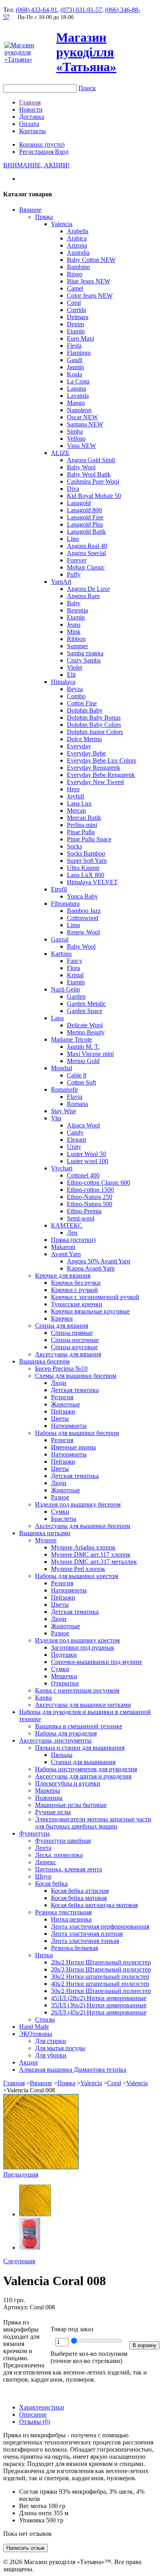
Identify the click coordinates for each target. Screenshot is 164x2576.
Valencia (62, 224)
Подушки (64, 1655)
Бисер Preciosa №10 (61, 1368)
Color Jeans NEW (90, 295)
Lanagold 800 (84, 510)
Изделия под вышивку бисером (78, 1504)
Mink (74, 632)
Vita (56, 1118)
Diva (73, 489)
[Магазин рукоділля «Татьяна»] (29, 59)
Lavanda (78, 396)
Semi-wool (81, 1218)
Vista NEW (81, 446)
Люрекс (46, 1862)
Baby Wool (81, 467)
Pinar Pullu (81, 832)
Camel (75, 288)
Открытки (65, 1683)
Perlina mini (82, 825)
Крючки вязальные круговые (90, 1311)
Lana (57, 1018)
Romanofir (64, 1089)
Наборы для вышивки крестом (77, 1576)
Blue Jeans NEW (89, 281)
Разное (60, 1497)
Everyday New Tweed (95, 782)
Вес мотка (33, 2506)
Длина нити (35, 2513)
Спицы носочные (75, 1340)
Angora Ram (83, 596)
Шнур (43, 1876)
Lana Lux (79, 803)
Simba (75, 431)
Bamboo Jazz (84, 911)
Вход (62, 152)
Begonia (77, 610)
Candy (75, 1132)
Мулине (46, 1540)
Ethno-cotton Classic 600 (99, 1182)
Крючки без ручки (76, 1283)
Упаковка (32, 2520)
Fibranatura (65, 904)
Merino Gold (83, 1061)
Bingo (75, 274)
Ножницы (49, 1798)
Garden (76, 997)
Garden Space (85, 1011)
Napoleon (79, 410)
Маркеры (48, 1791)
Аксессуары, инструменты (55, 1740)
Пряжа (44, 217)
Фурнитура (34, 1833)
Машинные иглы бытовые (71, 1805)
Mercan (76, 811)
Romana (77, 1104)
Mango (76, 403)
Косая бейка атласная (80, 1891)
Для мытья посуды (60, 2048)
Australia (78, 253)
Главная (30, 102)
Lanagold (79, 503)
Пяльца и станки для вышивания (80, 1748)
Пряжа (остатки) (73, 1240)
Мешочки (64, 1676)
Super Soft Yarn (87, 861)
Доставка (32, 117)
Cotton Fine (82, 703)
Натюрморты (69, 1426)
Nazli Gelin (65, 989)
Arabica (77, 238)
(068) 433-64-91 (37, 10)
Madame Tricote (71, 1039)
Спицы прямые (72, 1333)
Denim (75, 324)
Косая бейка (51, 1884)
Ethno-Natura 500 (90, 1204)
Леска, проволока (59, 1855)
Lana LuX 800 (86, 875)
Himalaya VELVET (92, 882)
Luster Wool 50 (86, 1154)
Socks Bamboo (86, 853)
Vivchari (62, 1168)
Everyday (79, 746)
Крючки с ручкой (74, 1290)
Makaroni (63, 1247)
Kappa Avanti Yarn (91, 1268)
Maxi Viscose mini (90, 1054)
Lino (73, 539)
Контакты (32, 131)
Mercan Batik (84, 818)
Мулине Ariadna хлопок (83, 1547)
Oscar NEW (82, 417)
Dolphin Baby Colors (94, 725)
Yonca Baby (82, 896)
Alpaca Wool (83, 1125)
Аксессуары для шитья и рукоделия (83, 1776)
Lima (73, 925)
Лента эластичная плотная (87, 1934)
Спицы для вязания (61, 1326)
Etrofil (59, 889)
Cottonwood (83, 918)
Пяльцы (62, 1755)
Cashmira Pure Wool (93, 481)
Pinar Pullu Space (89, 839)
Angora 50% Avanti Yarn (99, 1261)
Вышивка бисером (44, 1361)
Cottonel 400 (83, 1175)
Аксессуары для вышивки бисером (83, 1526)
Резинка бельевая (74, 1948)
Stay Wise (63, 1111)
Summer (77, 646)
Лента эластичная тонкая (85, 1941)
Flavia (75, 1097)
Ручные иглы (53, 1812)
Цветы (60, 1419)
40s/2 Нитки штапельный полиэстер (100, 1984)
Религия (62, 1397)
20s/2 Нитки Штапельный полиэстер (101, 1962)
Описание (33, 2414)
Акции (28, 2062)
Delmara (78, 317)
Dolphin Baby (85, 710)
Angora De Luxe (88, 589)
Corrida (76, 310)
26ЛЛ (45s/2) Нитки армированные (99, 2012)
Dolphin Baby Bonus (94, 718)
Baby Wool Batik (89, 474)
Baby (74, 603)
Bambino (78, 267)
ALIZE (60, 453)
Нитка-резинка (71, 1919)
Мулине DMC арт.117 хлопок (91, 1554)
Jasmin (75, 367)
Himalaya (63, 682)
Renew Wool (83, 932)
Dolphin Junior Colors (95, 732)
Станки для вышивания (83, 1762)
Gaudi (75, 360)
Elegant (76, 1140)
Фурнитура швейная (63, 1841)
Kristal (75, 975)
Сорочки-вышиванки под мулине (97, 1662)
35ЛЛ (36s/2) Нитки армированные (99, 2005)
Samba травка (85, 653)
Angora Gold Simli (91, 460)
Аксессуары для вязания (68, 1354)
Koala (74, 374)
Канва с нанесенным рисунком (77, 1690)
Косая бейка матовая (79, 1898)
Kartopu (61, 954)
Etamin (76, 331)
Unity (74, 1147)
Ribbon (76, 639)
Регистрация (37, 152)
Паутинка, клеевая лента (68, 1869)
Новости (31, 109)
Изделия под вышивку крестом (77, 1640)
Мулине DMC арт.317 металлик (94, 1562)
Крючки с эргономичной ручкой (95, 1297)
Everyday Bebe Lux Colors (102, 760)
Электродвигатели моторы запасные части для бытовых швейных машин (93, 1823)
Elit (71, 675)
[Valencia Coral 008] (41, 2167)
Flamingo (79, 353)
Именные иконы (73, 1447)
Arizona (77, 245)
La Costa (78, 381)
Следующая (19, 2261)
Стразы (45, 2019)
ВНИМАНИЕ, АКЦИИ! (36, 165)
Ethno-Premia (84, 1211)
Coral (74, 303)
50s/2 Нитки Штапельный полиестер (101, 1991)
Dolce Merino (84, 739)
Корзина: (42, 144)
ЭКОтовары (36, 2034)
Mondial (61, 1068)
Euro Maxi (80, 338)
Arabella (78, 231)
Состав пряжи (38, 2492)
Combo (76, 696)
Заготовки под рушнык (83, 1647)
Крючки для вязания (63, 1275)
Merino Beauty (86, 1032)
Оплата (29, 124)
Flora (73, 968)
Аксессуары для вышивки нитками (83, 1705)
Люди (59, 1383)
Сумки (60, 1512)
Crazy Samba (84, 660)
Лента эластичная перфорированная (100, 1926)
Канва (43, 1698)
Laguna (76, 388)
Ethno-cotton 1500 (90, 1190)
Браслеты (64, 1519)
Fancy (75, 961)
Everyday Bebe (86, 753)
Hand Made (34, 2027)
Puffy (74, 574)
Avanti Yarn (66, 1254)
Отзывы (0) (34, 2422)
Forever (77, 560)
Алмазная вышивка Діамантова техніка (73, 2070)
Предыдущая (21, 2174)
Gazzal (60, 939)
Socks (74, 846)
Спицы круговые (74, 1347)
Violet (74, 667)
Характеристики (42, 2407)
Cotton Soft (81, 1082)
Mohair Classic (86, 567)
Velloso (76, 439)
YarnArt (61, 582)
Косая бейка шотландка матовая (94, 1905)
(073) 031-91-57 (81, 10)
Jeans (74, 625)
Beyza (75, 689)
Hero (73, 789)
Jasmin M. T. (83, 1047)
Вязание (30, 210)
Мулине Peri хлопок (78, 1569)
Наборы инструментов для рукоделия (86, 1769)
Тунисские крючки (77, 1304)
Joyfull (75, 796)
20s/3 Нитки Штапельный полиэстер (101, 1969)
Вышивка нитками (45, 1533)
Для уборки (51, 2055)
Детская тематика (75, 1390)
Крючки (62, 1318)
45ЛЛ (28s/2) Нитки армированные (99, 1998)
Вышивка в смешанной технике (79, 1726)
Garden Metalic (86, 1004)
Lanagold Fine (85, 517)
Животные (65, 1404)
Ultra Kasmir (83, 868)
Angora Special (86, 553)
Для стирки (51, 2041)
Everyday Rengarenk (94, 768)
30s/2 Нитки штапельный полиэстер (100, 1977)
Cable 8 (77, 1075)
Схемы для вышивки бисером (76, 1376)
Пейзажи (63, 1411)
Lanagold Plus (85, 524)
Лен (72, 1233)
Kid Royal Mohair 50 (94, 496)
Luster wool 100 (88, 1161)
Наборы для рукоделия (66, 1733)
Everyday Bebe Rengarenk (101, 775)
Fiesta (74, 346)
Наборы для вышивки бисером (77, 1433)
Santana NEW (85, 424)
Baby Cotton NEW (91, 260)
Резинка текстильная (63, 1912)
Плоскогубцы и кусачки (68, 1783)
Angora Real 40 (87, 546)
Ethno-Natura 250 (90, 1197)
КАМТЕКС (67, 1225)
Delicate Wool (85, 1025)
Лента (43, 1848)
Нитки (44, 1955)
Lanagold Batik (86, 532)
